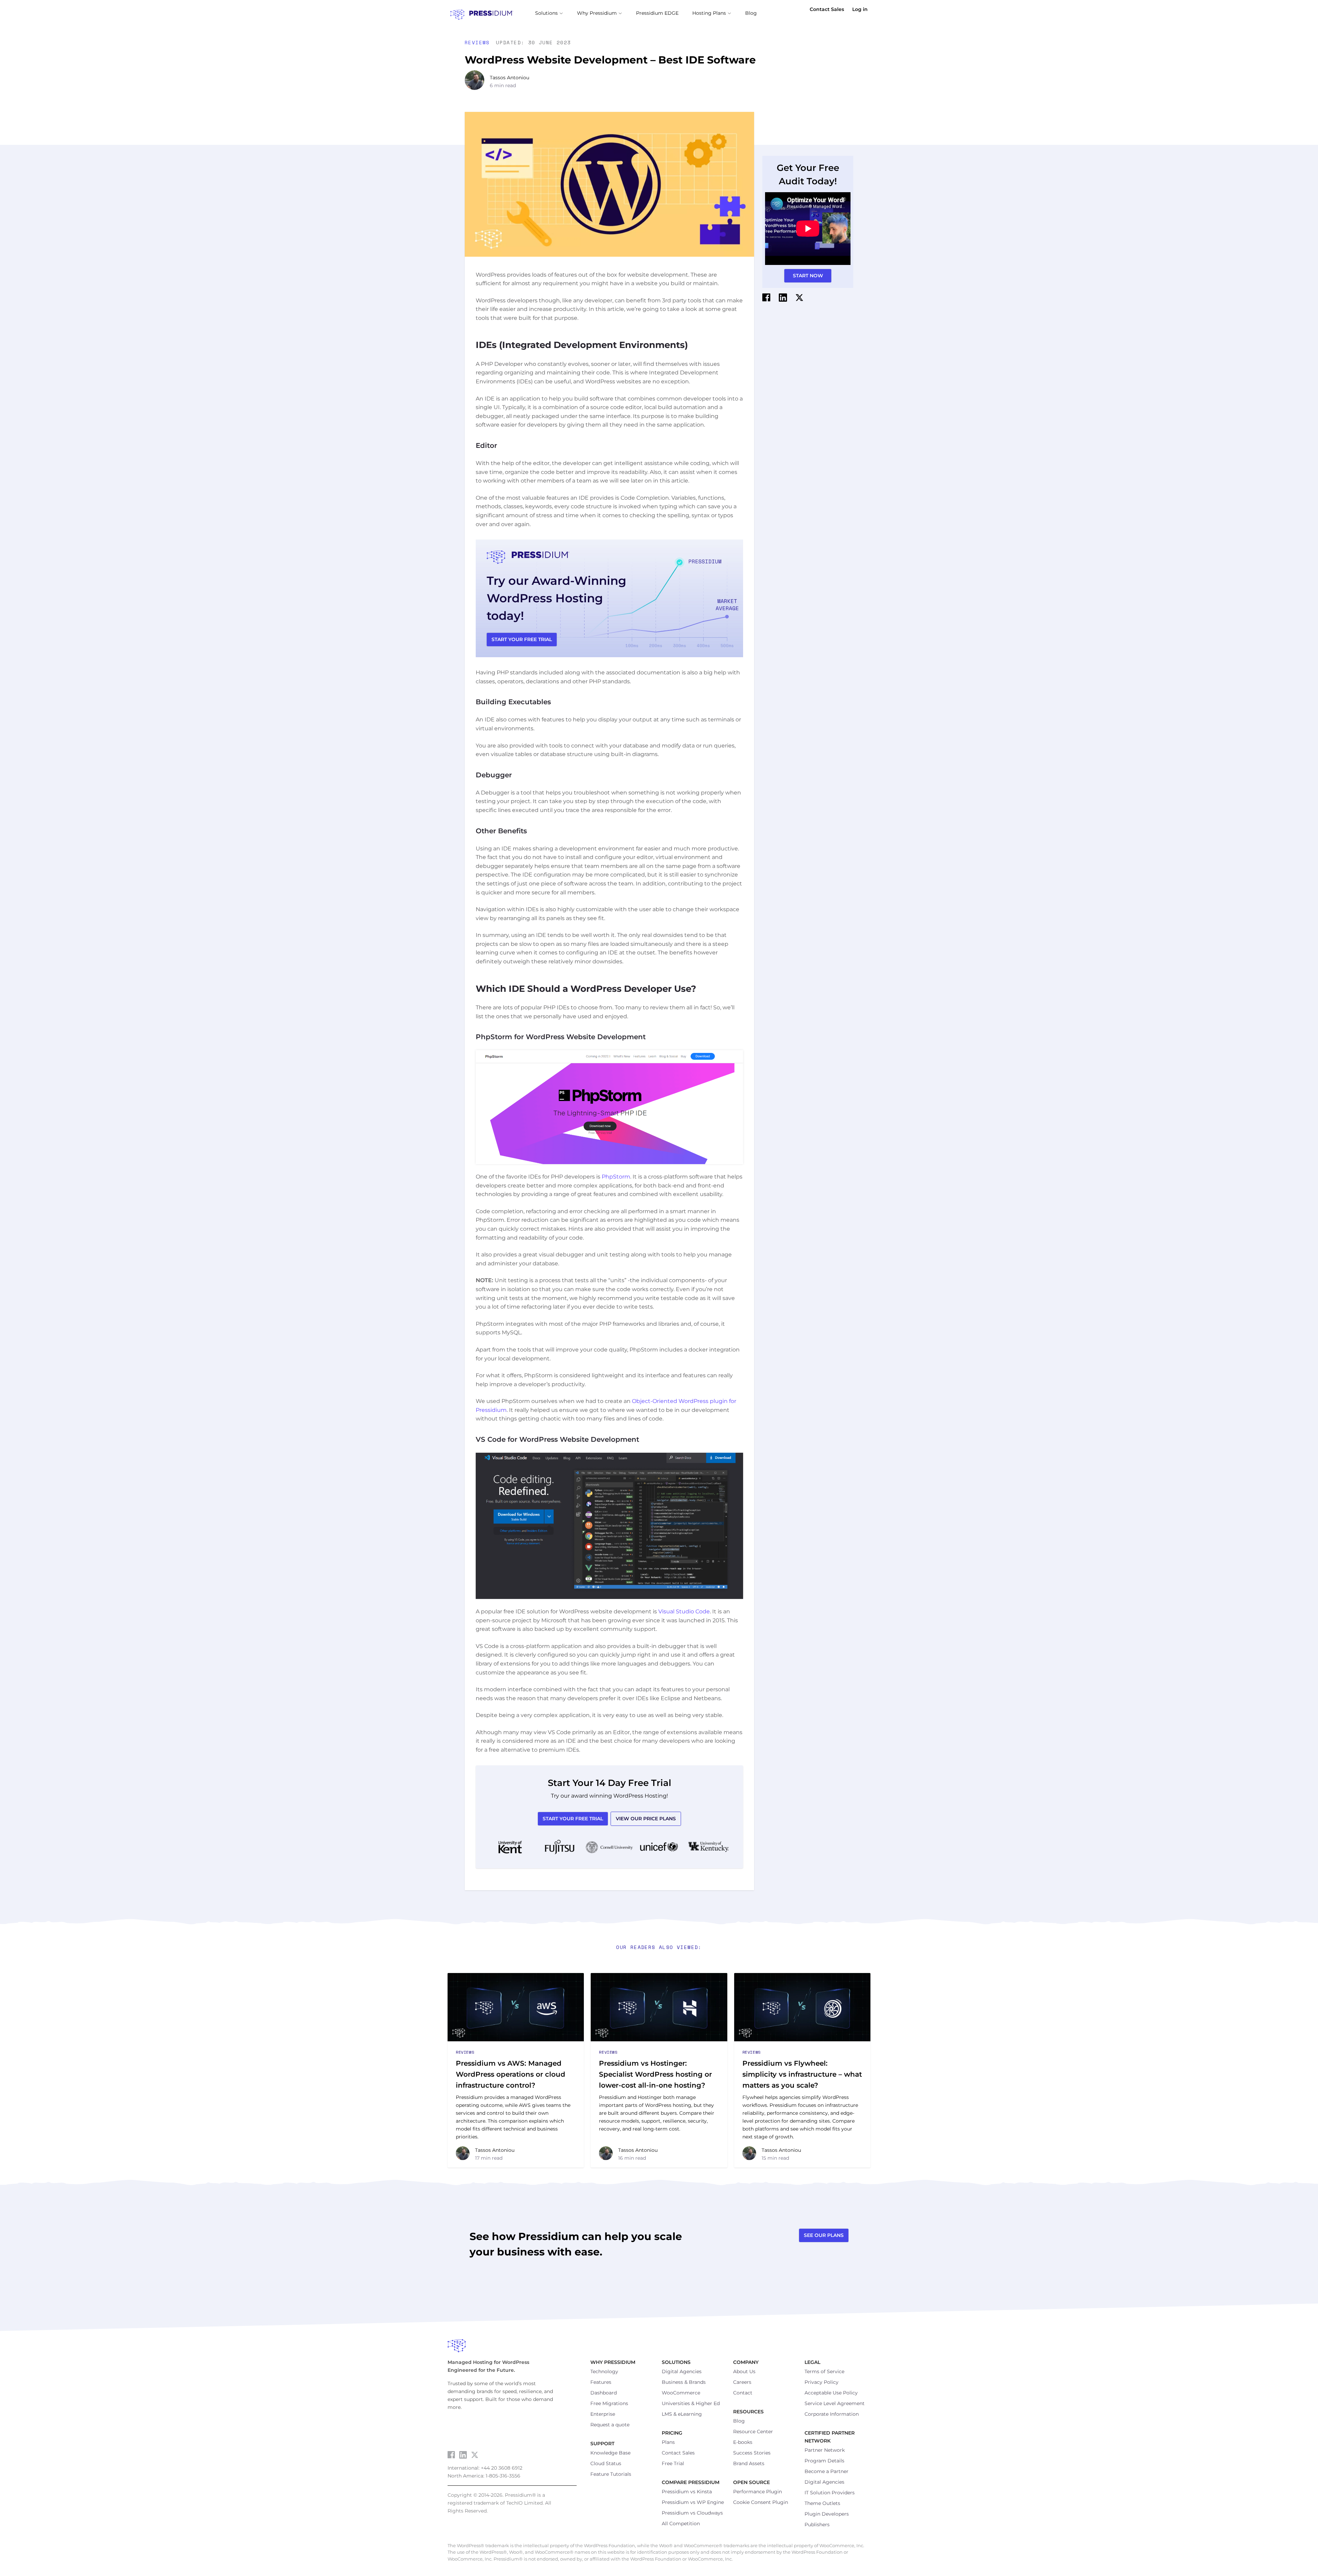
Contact (743, 2393)
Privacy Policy (822, 2382)
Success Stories (752, 2453)
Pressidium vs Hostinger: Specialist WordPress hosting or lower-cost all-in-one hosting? (655, 2074)
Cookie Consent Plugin (761, 2502)
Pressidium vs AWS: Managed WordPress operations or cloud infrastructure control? (511, 2074)
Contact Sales (827, 9)
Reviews (479, 42)
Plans (668, 2442)
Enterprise (603, 2414)
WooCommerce (681, 2393)
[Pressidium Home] (659, 2346)
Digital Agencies (682, 2371)
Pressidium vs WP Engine (693, 2502)
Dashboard (604, 2393)
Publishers (817, 2525)
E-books (743, 2442)
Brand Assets (749, 2463)
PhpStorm (616, 1177)
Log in (860, 9)
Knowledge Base (610, 2453)
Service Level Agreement (835, 2403)
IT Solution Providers (830, 2493)
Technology (604, 2371)
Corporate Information (832, 2414)
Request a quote (610, 2425)
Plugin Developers (827, 2514)
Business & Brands (684, 2382)
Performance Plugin (758, 2492)
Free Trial (673, 2463)
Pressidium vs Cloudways (692, 2513)
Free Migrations (609, 2403)
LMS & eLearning (682, 2414)
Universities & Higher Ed (691, 2403)
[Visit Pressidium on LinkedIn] (463, 2455)
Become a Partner (826, 2471)
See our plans (824, 2235)
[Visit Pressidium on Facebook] (451, 2455)
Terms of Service (824, 2371)
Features (601, 2382)
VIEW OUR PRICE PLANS (646, 1819)
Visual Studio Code (684, 1611)
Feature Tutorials (611, 2474)
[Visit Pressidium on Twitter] (475, 2455)
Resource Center (753, 2432)
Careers (742, 2382)
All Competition (681, 2523)
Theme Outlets (822, 2503)
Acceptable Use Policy (831, 2393)
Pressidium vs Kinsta (687, 2492)
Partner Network (825, 2450)
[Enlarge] (734, 1059)
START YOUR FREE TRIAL (522, 639)
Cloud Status (606, 2463)
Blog (739, 2421)
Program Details (824, 2461)
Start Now (808, 276)
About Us (744, 2371)
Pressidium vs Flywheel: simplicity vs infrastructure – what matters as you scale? (802, 2074)
